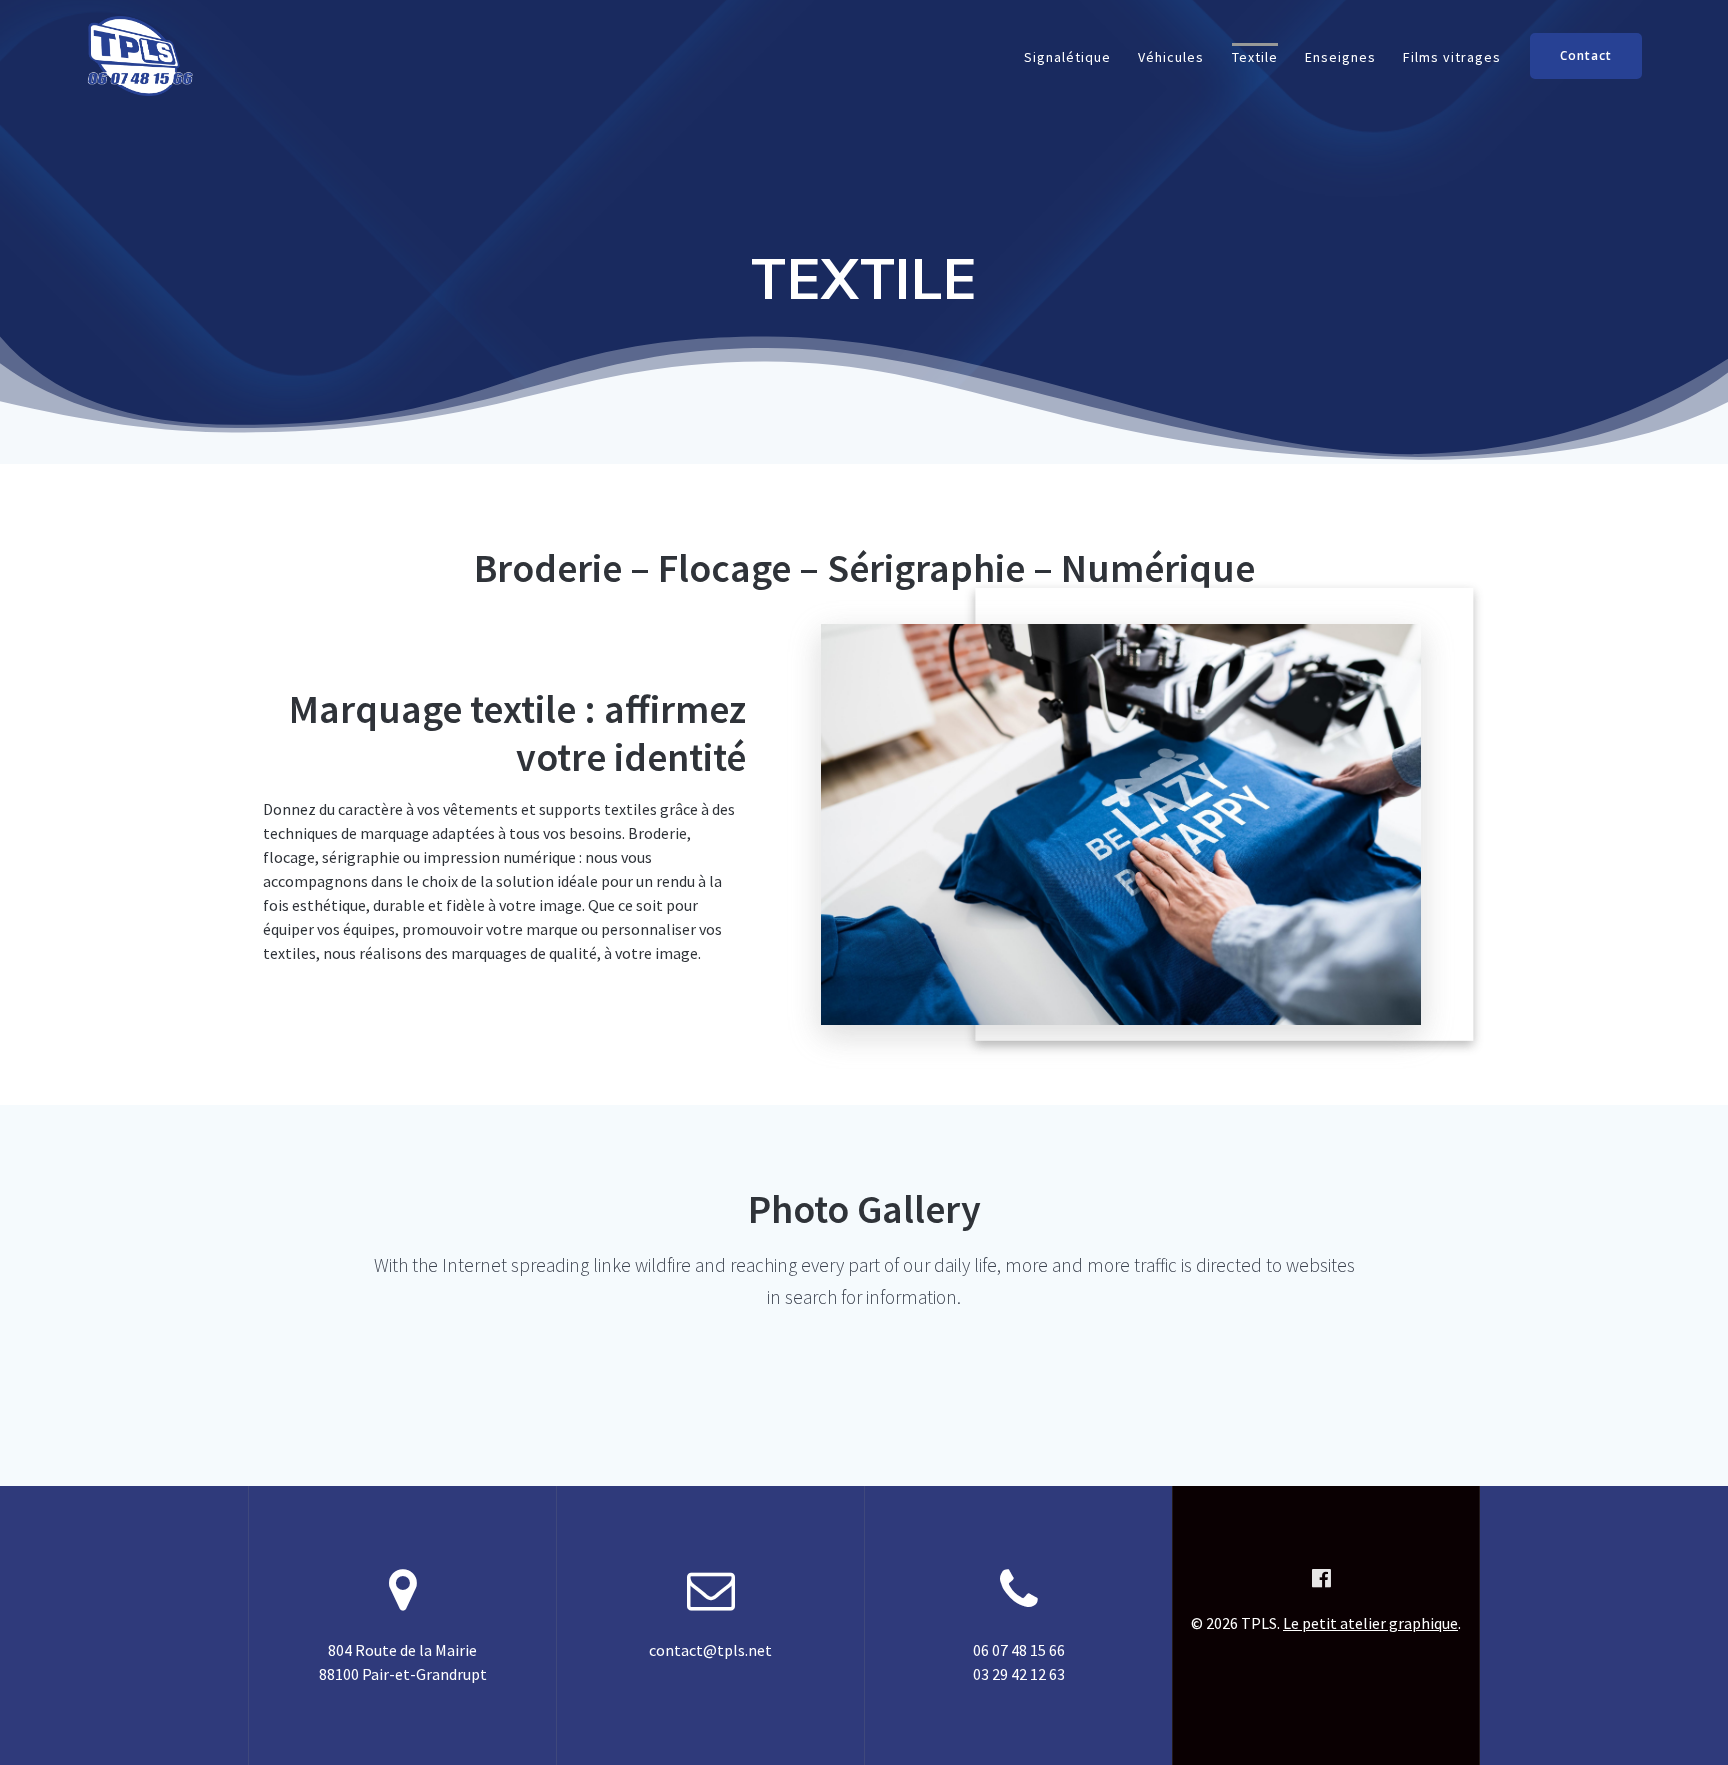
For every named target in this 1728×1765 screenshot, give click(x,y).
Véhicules (1171, 57)
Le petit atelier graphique (1370, 1623)
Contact (1586, 55)
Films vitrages (1452, 57)
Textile (1255, 57)
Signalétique (1067, 57)
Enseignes (1340, 57)
